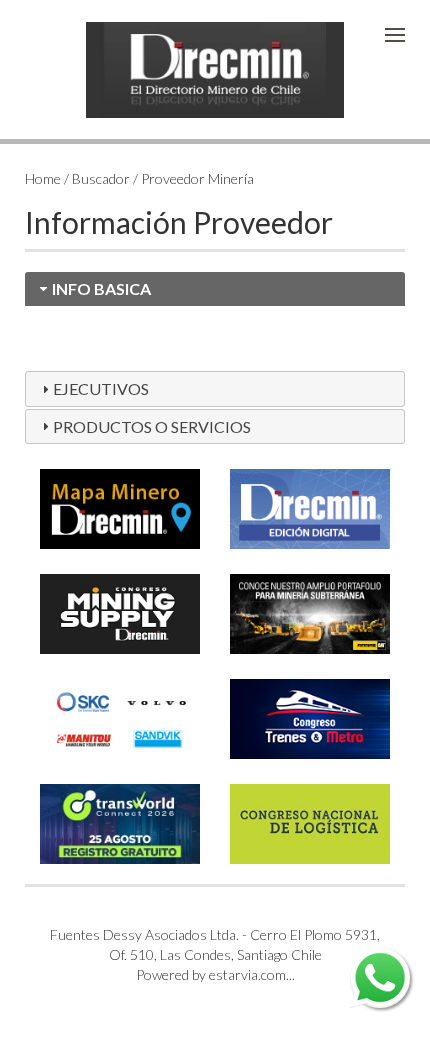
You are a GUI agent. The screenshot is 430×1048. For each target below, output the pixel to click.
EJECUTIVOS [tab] (101, 388)
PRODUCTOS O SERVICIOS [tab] (152, 426)
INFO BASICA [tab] (101, 288)
